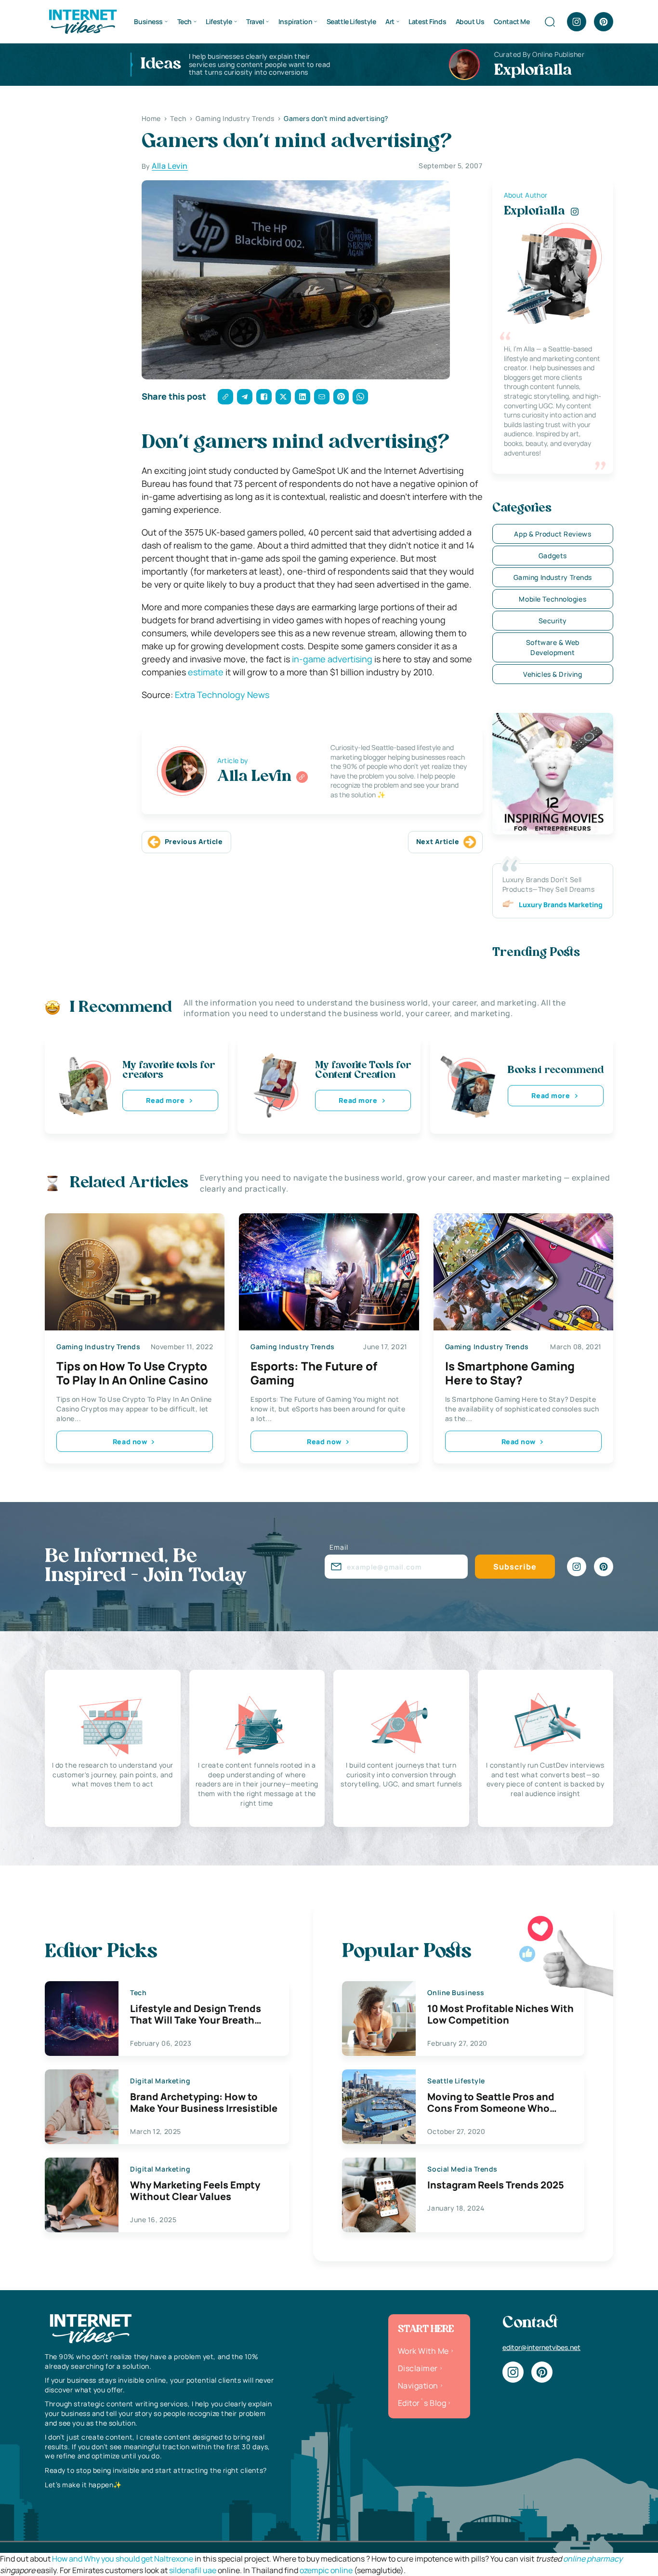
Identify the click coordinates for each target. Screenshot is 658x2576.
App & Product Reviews (553, 534)
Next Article (438, 841)
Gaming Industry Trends (553, 577)
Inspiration (295, 21)
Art (390, 21)
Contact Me (512, 21)
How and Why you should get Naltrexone (123, 2559)
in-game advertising (332, 659)
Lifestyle (219, 21)
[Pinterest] (604, 22)
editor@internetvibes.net (541, 2347)
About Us (470, 21)
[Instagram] (577, 22)
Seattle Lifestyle (351, 21)
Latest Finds (427, 21)
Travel (255, 21)
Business (148, 21)
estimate (206, 672)
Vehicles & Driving (553, 674)
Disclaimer (418, 2368)
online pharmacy (593, 2559)
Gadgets (553, 556)
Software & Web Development (553, 647)
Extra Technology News (222, 695)
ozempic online (326, 2570)
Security (553, 621)
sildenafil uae (193, 2570)
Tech (184, 21)
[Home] (82, 21)
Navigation (418, 2386)
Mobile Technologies (553, 599)
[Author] (302, 777)
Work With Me (423, 2351)
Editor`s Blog (422, 2403)
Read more (165, 1100)
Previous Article (194, 841)
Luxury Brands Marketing (561, 905)
